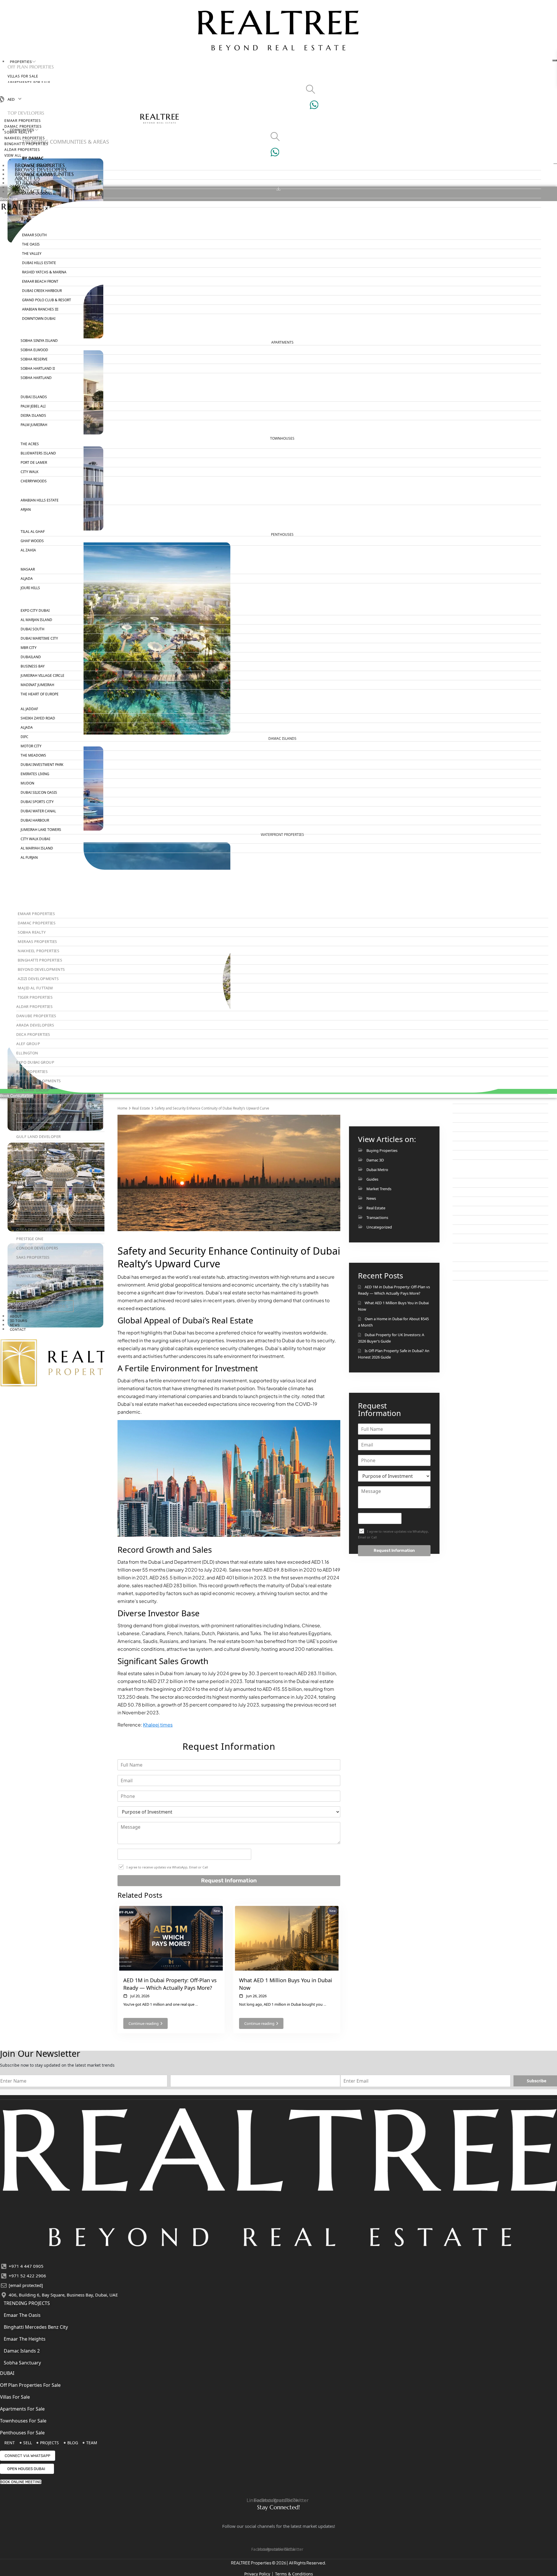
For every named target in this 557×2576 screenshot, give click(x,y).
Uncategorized (379, 1227)
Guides (372, 1179)
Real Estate (141, 1108)
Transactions (377, 1217)
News (371, 1198)
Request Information (229, 1880)
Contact (18, 1330)
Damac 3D (375, 1160)
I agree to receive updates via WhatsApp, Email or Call (167, 1867)
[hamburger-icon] (555, 60)
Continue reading (144, 2023)
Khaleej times (158, 1725)
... (197, 2004)
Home (122, 1108)
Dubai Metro (377, 1170)
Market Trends (379, 1189)
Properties (21, 62)
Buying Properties (382, 1150)
